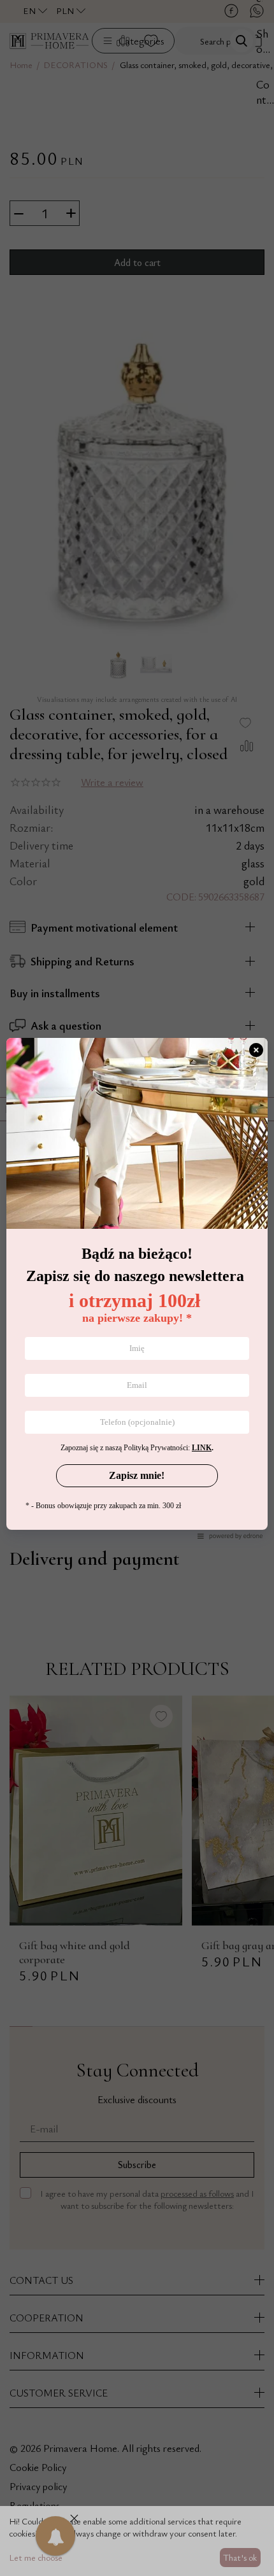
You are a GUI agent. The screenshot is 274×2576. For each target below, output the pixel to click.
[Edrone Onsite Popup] (137, 1288)
